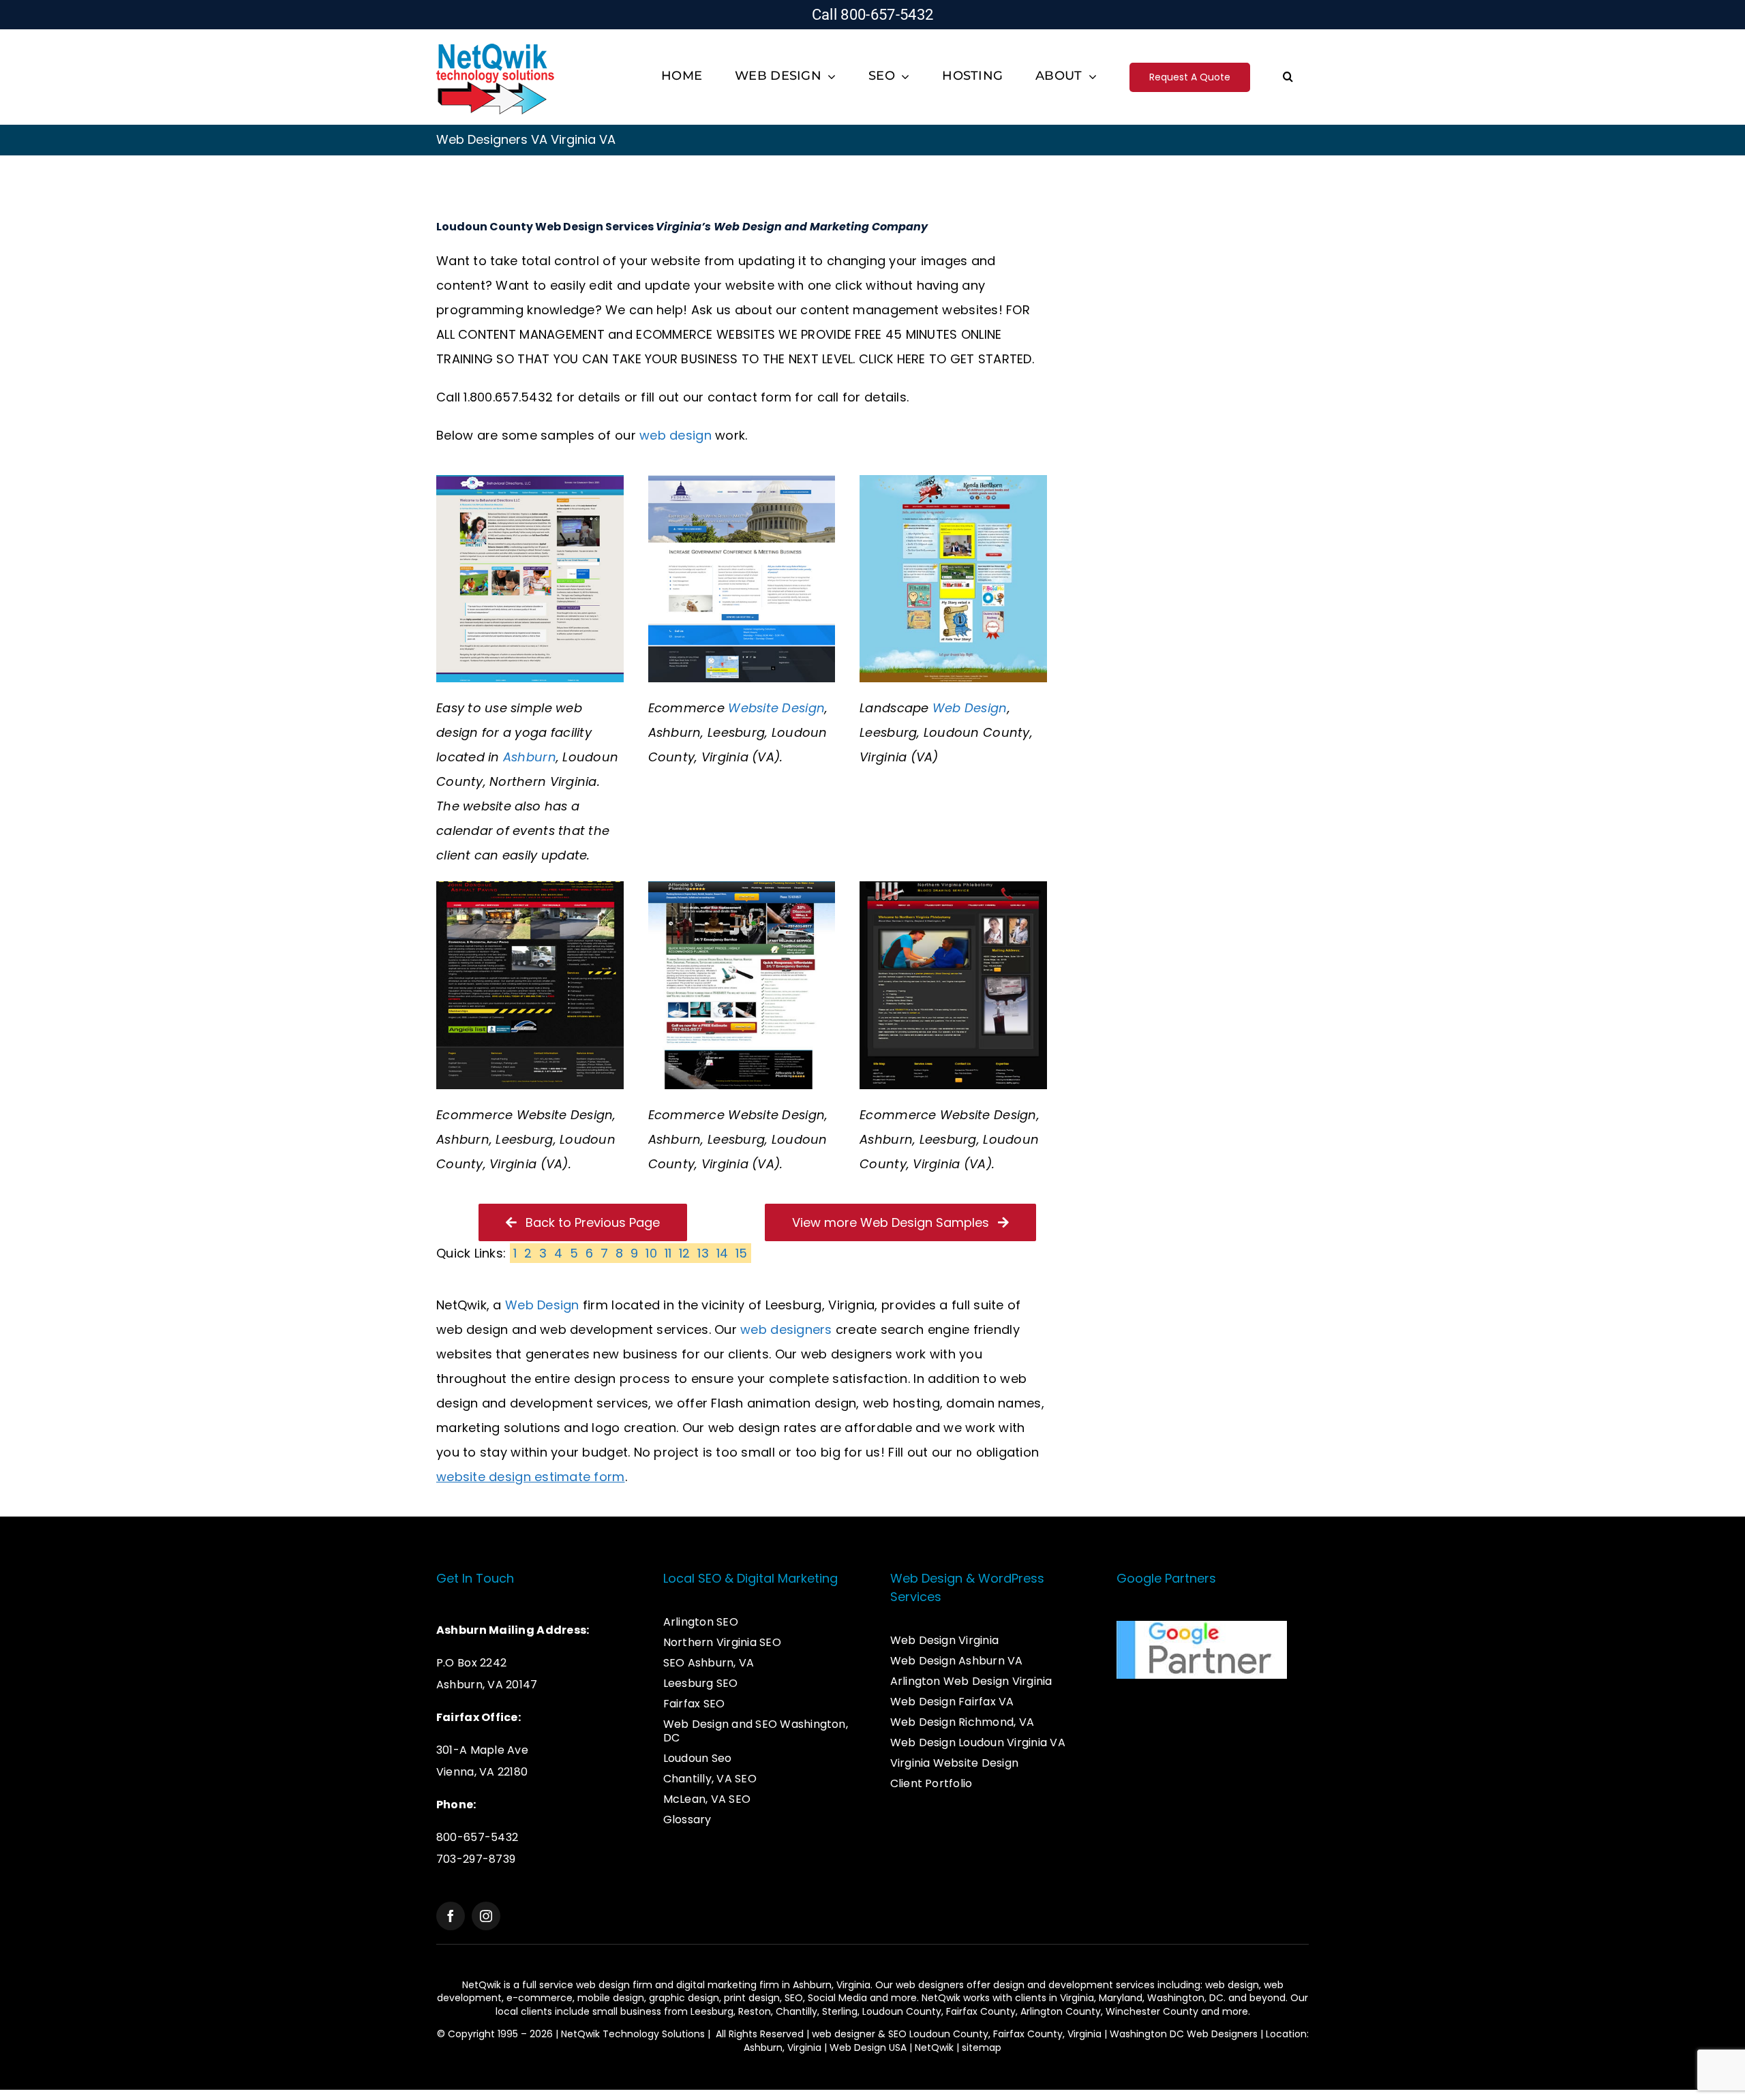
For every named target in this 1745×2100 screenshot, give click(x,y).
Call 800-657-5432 (873, 15)
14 (723, 1253)
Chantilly (796, 2011)
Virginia (1077, 1998)
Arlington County (1061, 2011)
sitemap (982, 2048)
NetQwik (934, 2048)
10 (651, 1253)
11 (668, 1253)
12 (685, 1253)
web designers (786, 1329)
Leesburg (712, 2011)
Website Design (776, 708)
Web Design (970, 708)
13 (703, 1253)
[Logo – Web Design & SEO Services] (496, 45)
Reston (755, 2011)
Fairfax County (981, 2011)
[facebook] (451, 1916)
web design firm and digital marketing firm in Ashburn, (706, 1985)
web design (676, 435)
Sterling (840, 2011)
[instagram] (486, 1916)
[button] (1288, 77)
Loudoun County (902, 2011)
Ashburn (530, 757)
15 (742, 1253)
